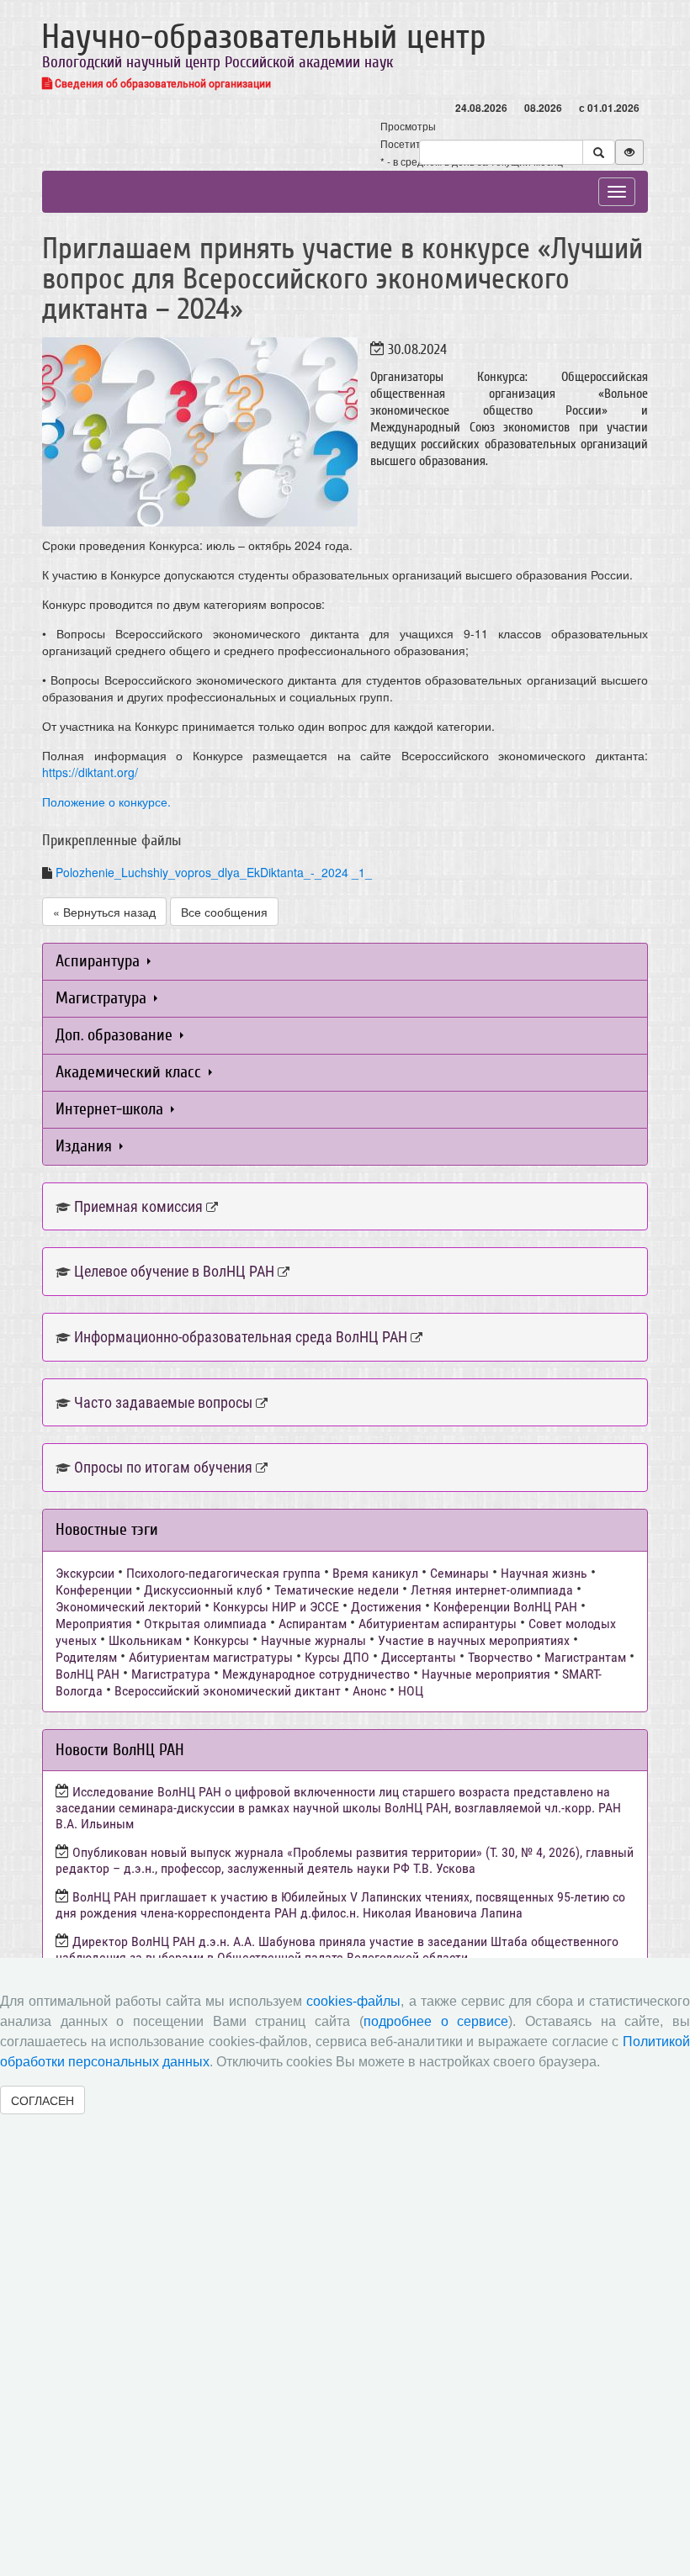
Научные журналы (313, 1640)
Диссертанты (419, 1657)
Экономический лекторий (128, 1607)
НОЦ (411, 1691)
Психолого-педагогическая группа (223, 1573)
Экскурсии (85, 1573)
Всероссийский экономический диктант (228, 1691)
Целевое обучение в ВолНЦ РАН (174, 1271)
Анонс (369, 1691)
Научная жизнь (544, 1573)
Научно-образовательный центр (264, 37)
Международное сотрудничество (316, 1674)
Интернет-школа (111, 1109)
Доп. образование (116, 1035)
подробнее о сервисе (436, 2021)
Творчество (500, 1657)
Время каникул (375, 1573)
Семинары (459, 1573)
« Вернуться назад (104, 912)
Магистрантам (585, 1657)
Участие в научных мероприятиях (474, 1640)
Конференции (94, 1590)
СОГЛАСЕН (42, 2100)
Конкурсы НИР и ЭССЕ (276, 1607)
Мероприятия (94, 1624)
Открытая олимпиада (205, 1624)
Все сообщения (224, 912)
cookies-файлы (353, 2001)
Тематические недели (337, 1590)
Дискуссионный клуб (203, 1590)
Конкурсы (221, 1640)
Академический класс (130, 1072)
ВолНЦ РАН (88, 1674)
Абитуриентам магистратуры (211, 1657)
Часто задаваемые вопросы (163, 1402)
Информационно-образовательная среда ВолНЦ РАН (241, 1337)
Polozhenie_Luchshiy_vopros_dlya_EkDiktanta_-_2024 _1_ (214, 872)
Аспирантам (313, 1624)
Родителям (86, 1657)
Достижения (386, 1607)
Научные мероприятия (486, 1674)
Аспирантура (100, 961)
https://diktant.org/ (90, 772)
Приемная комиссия (138, 1206)
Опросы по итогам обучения (163, 1467)
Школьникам (145, 1640)
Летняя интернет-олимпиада (492, 1590)
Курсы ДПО (337, 1657)
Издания (86, 1146)
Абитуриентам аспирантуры (438, 1624)
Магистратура (103, 998)
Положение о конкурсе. (106, 801)
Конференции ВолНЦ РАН (505, 1607)
